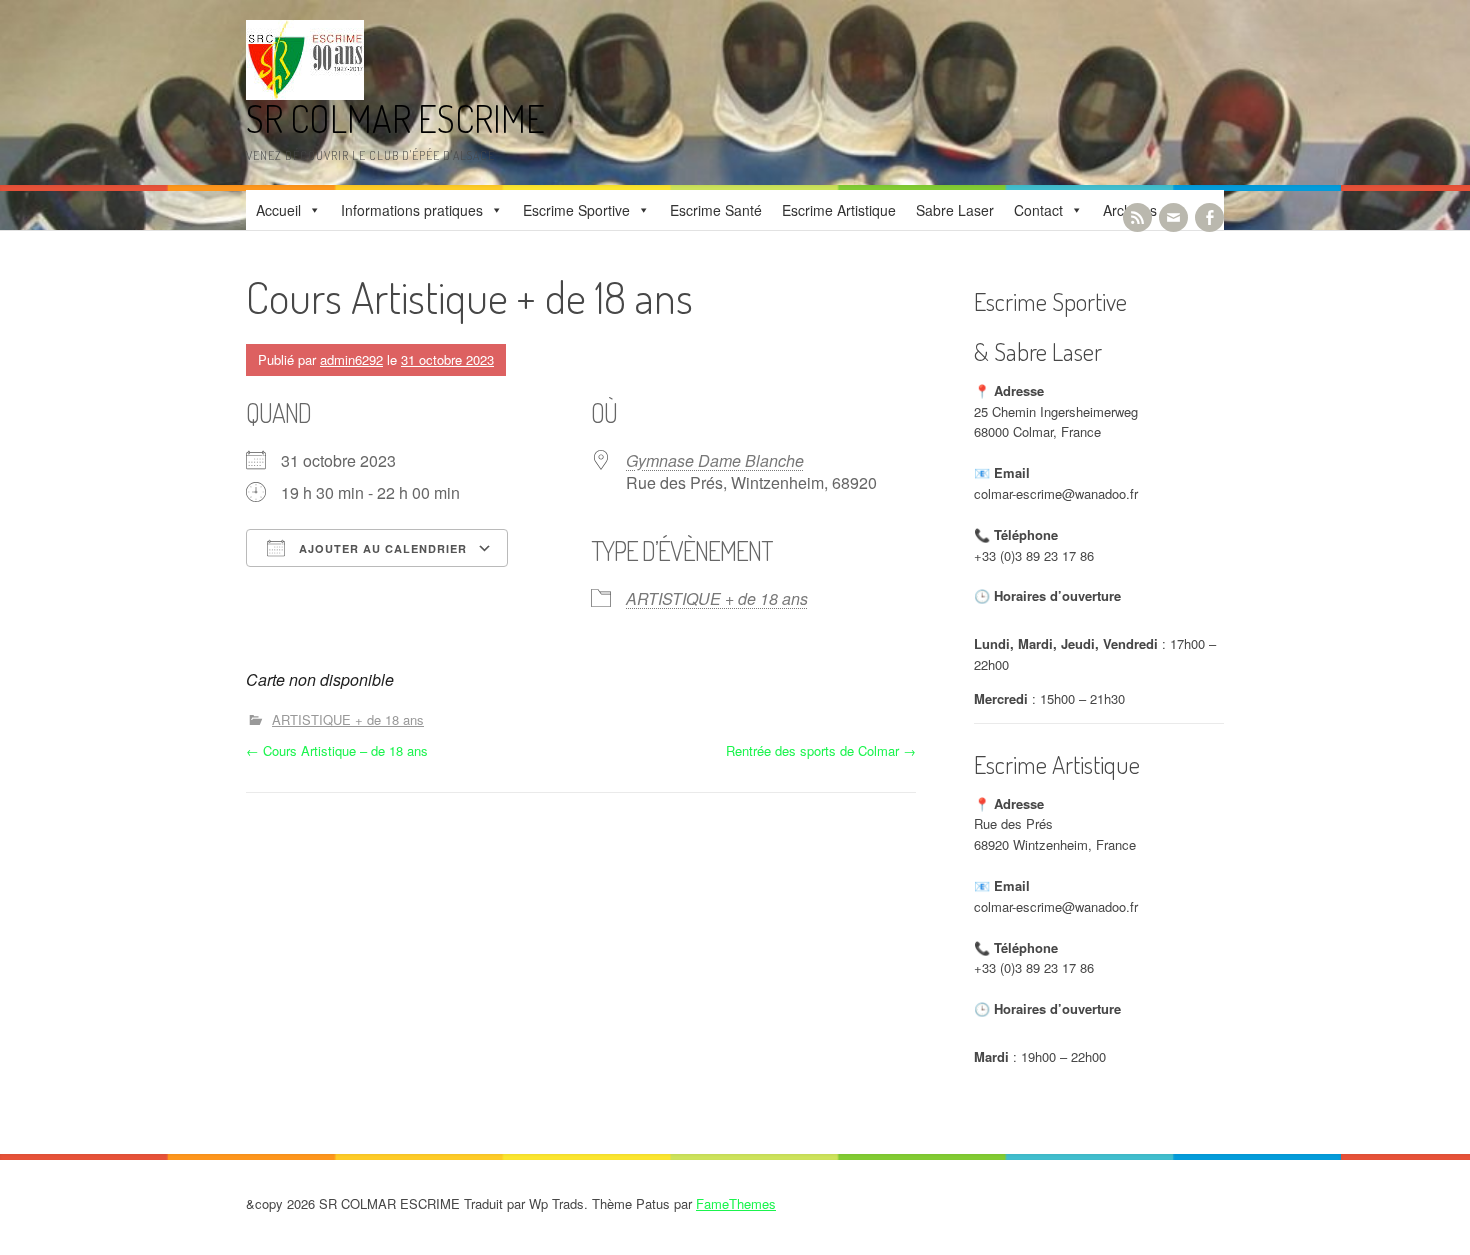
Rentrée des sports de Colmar (821, 750)
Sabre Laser (955, 210)
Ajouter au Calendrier (381, 548)
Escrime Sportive (576, 210)
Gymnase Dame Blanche (715, 460)
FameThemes (736, 1203)
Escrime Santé (716, 210)
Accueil (278, 210)
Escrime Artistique (839, 210)
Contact (1038, 210)
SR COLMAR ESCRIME (395, 118)
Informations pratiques (412, 210)
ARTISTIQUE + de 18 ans (717, 598)
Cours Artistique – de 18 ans (337, 750)
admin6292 (351, 359)
